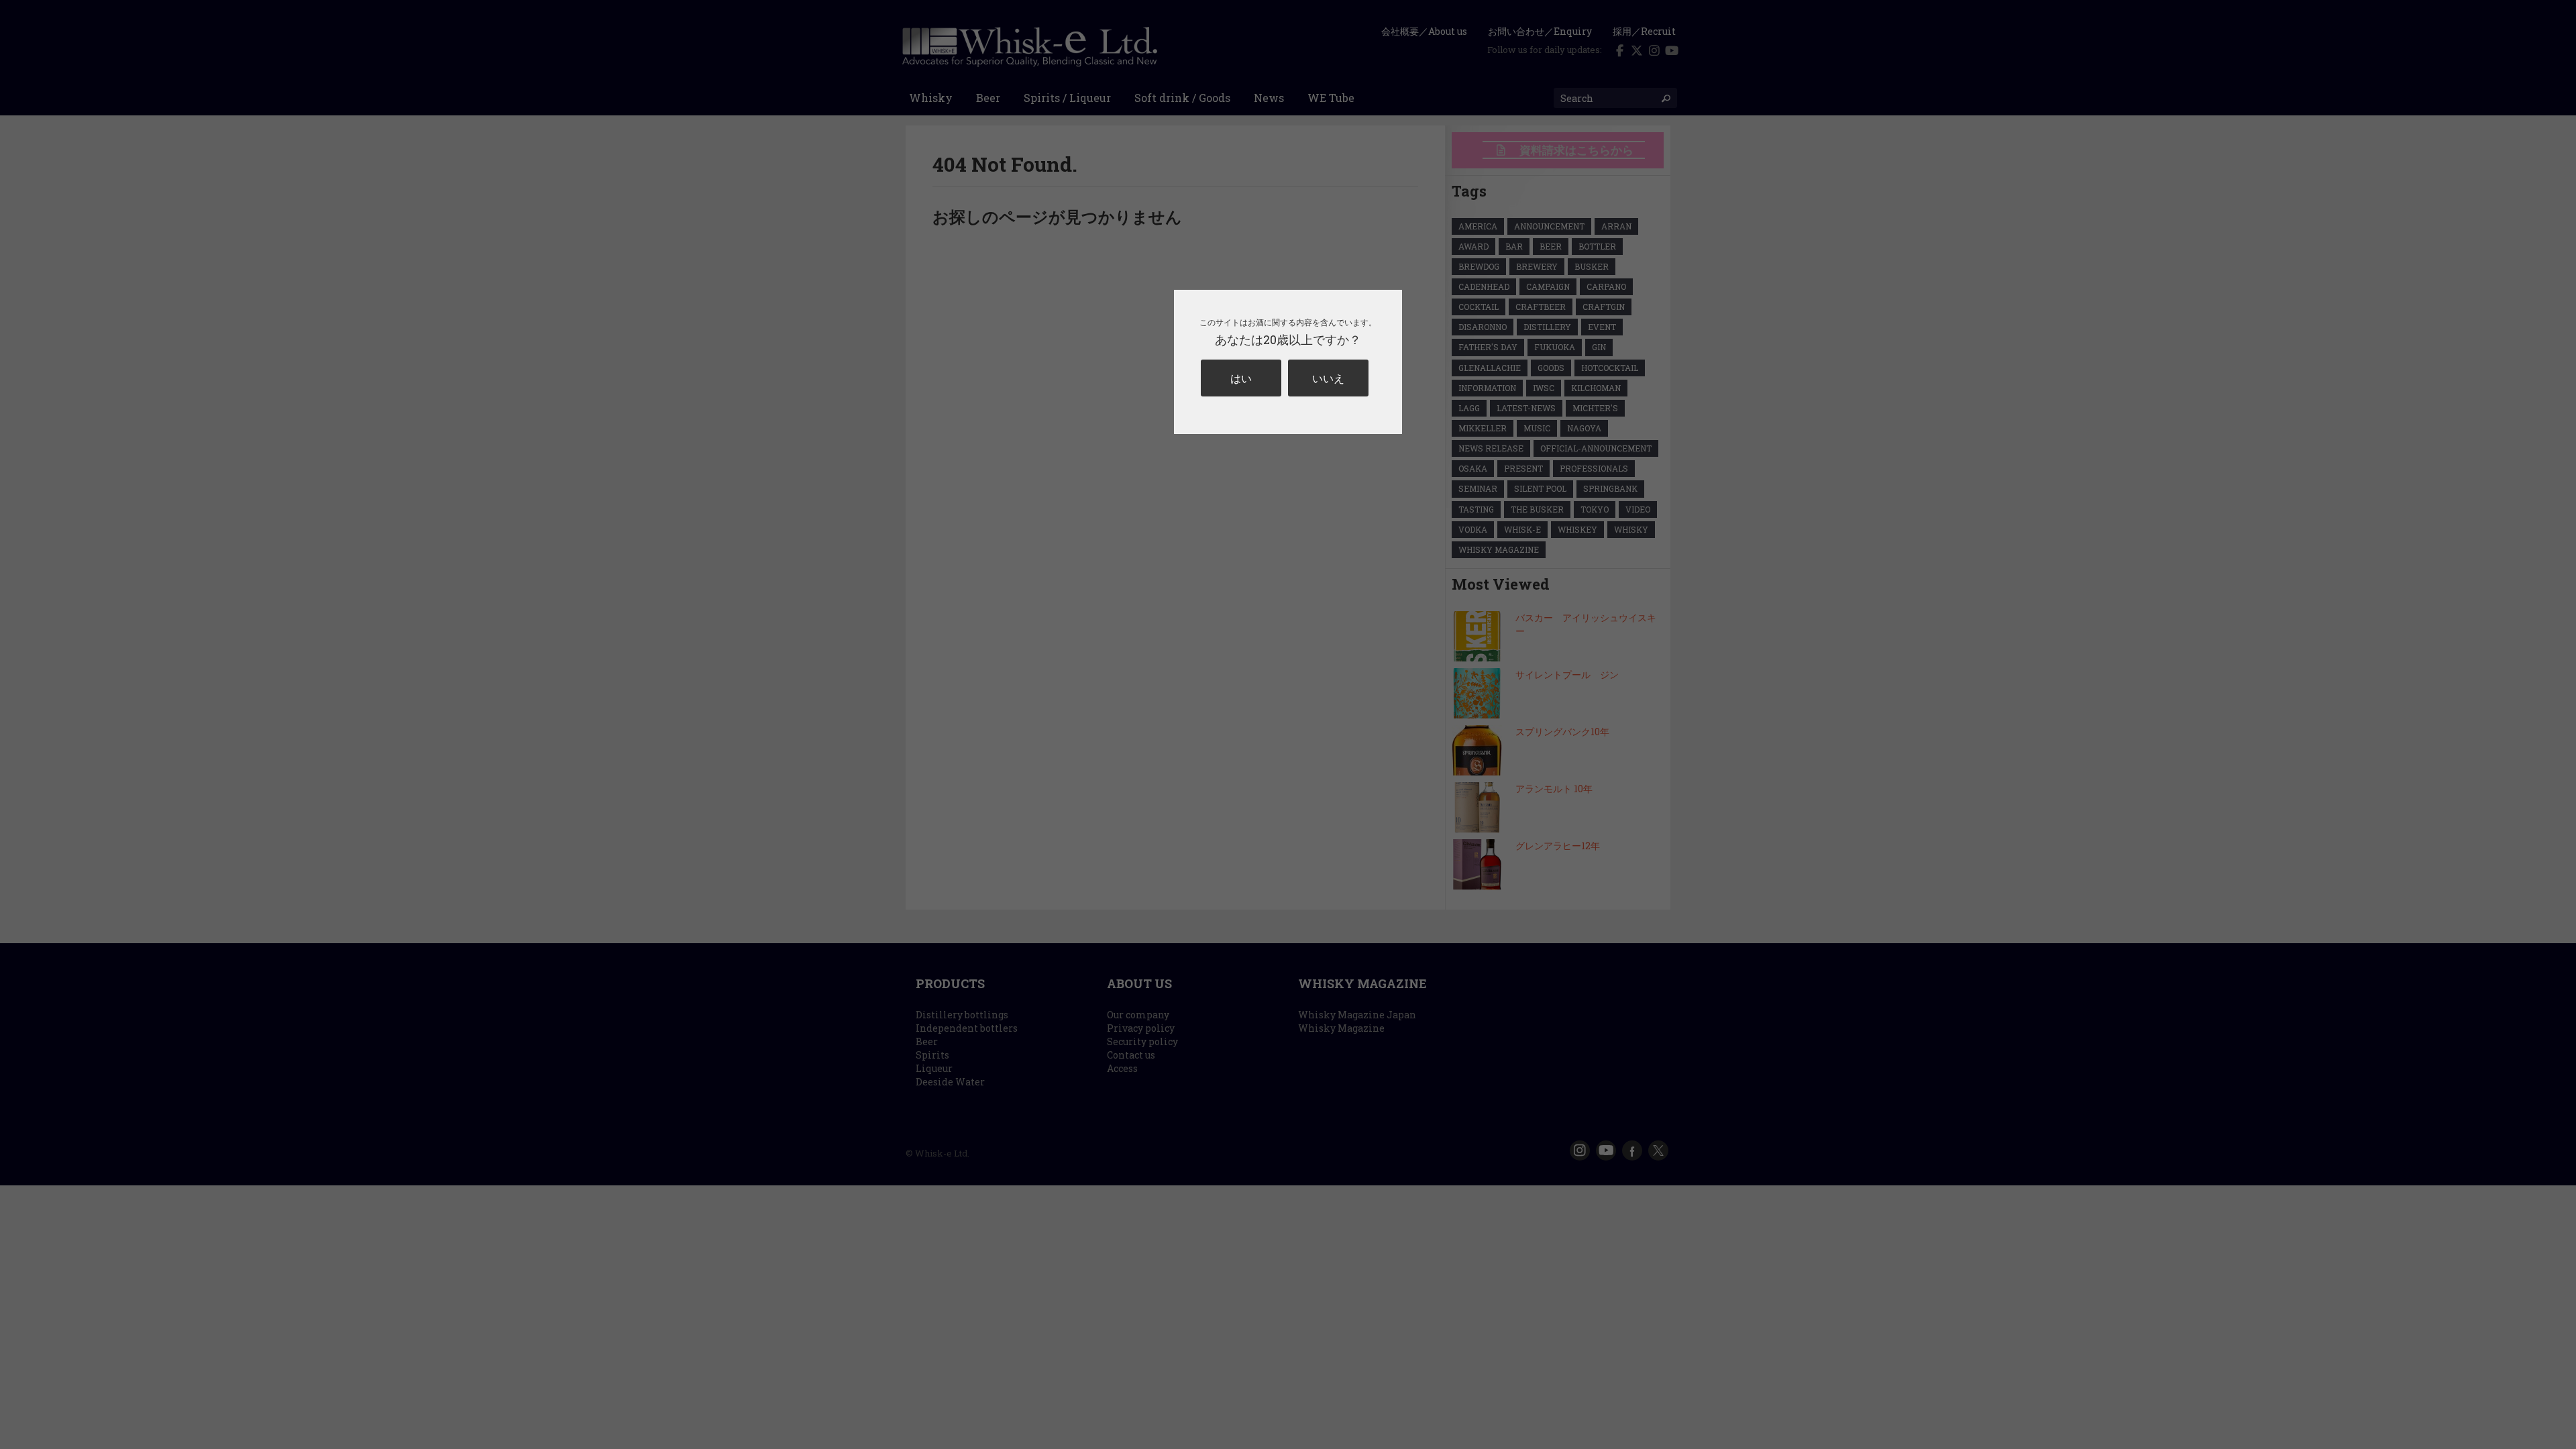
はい (1241, 378)
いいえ (1328, 378)
